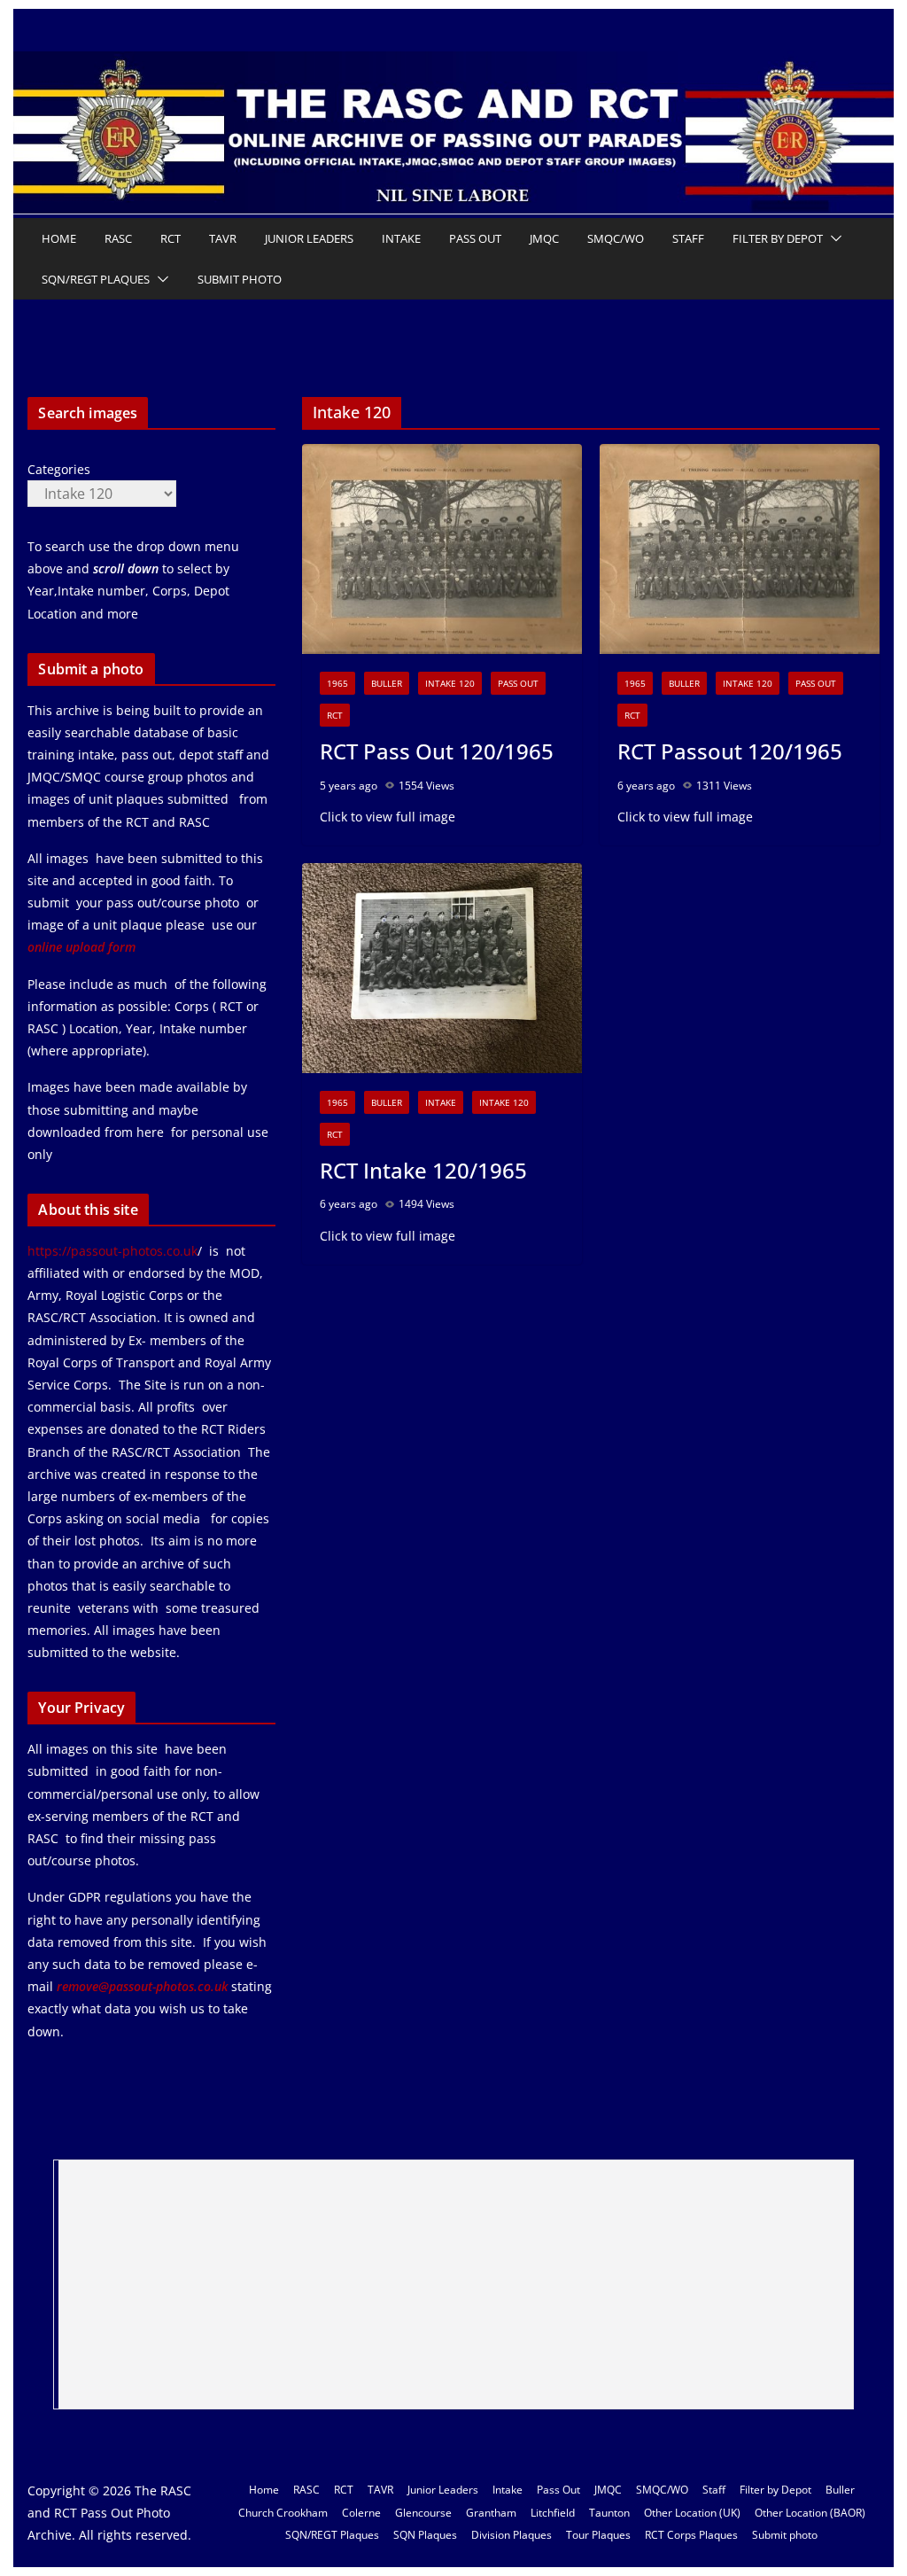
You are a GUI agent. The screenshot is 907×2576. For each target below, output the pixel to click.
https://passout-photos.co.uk (112, 1251)
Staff (688, 238)
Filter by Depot (778, 238)
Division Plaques (512, 2535)
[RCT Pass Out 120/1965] (442, 549)
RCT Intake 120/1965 (423, 1170)
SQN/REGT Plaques (96, 279)
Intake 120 (450, 683)
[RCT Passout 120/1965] (740, 549)
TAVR (223, 238)
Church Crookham (283, 2513)
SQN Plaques (425, 2535)
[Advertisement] (456, 2284)
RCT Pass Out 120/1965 (437, 751)
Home (59, 238)
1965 (337, 683)
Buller (387, 683)
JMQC (544, 238)
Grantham (491, 2513)
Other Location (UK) (692, 2513)
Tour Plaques (598, 2535)
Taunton (609, 2513)
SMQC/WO (616, 238)
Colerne (361, 2513)
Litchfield (553, 2513)
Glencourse (423, 2513)
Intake (401, 238)
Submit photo (240, 279)
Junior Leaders (309, 238)
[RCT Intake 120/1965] (442, 968)
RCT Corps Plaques (691, 2535)
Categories (59, 469)
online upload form (81, 947)
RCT (171, 238)
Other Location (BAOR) (810, 2513)
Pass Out (475, 238)
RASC (118, 238)
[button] (833, 238)
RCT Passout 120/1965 (730, 751)
